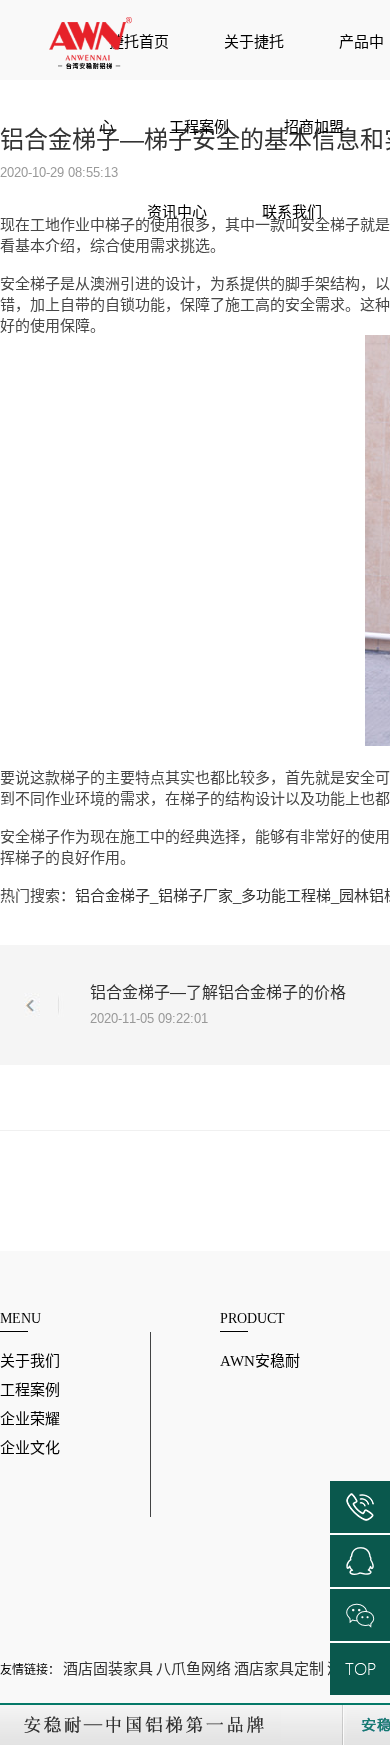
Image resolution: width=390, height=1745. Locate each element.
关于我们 (30, 1361)
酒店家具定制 (279, 1668)
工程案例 (199, 127)
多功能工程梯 (286, 895)
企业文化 (30, 1448)
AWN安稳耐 (260, 1361)
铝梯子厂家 (195, 895)
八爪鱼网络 (193, 1668)
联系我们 (292, 212)
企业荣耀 (30, 1419)
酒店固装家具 (108, 1668)
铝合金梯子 (112, 895)
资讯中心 (177, 212)
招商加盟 (314, 127)
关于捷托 (254, 42)
